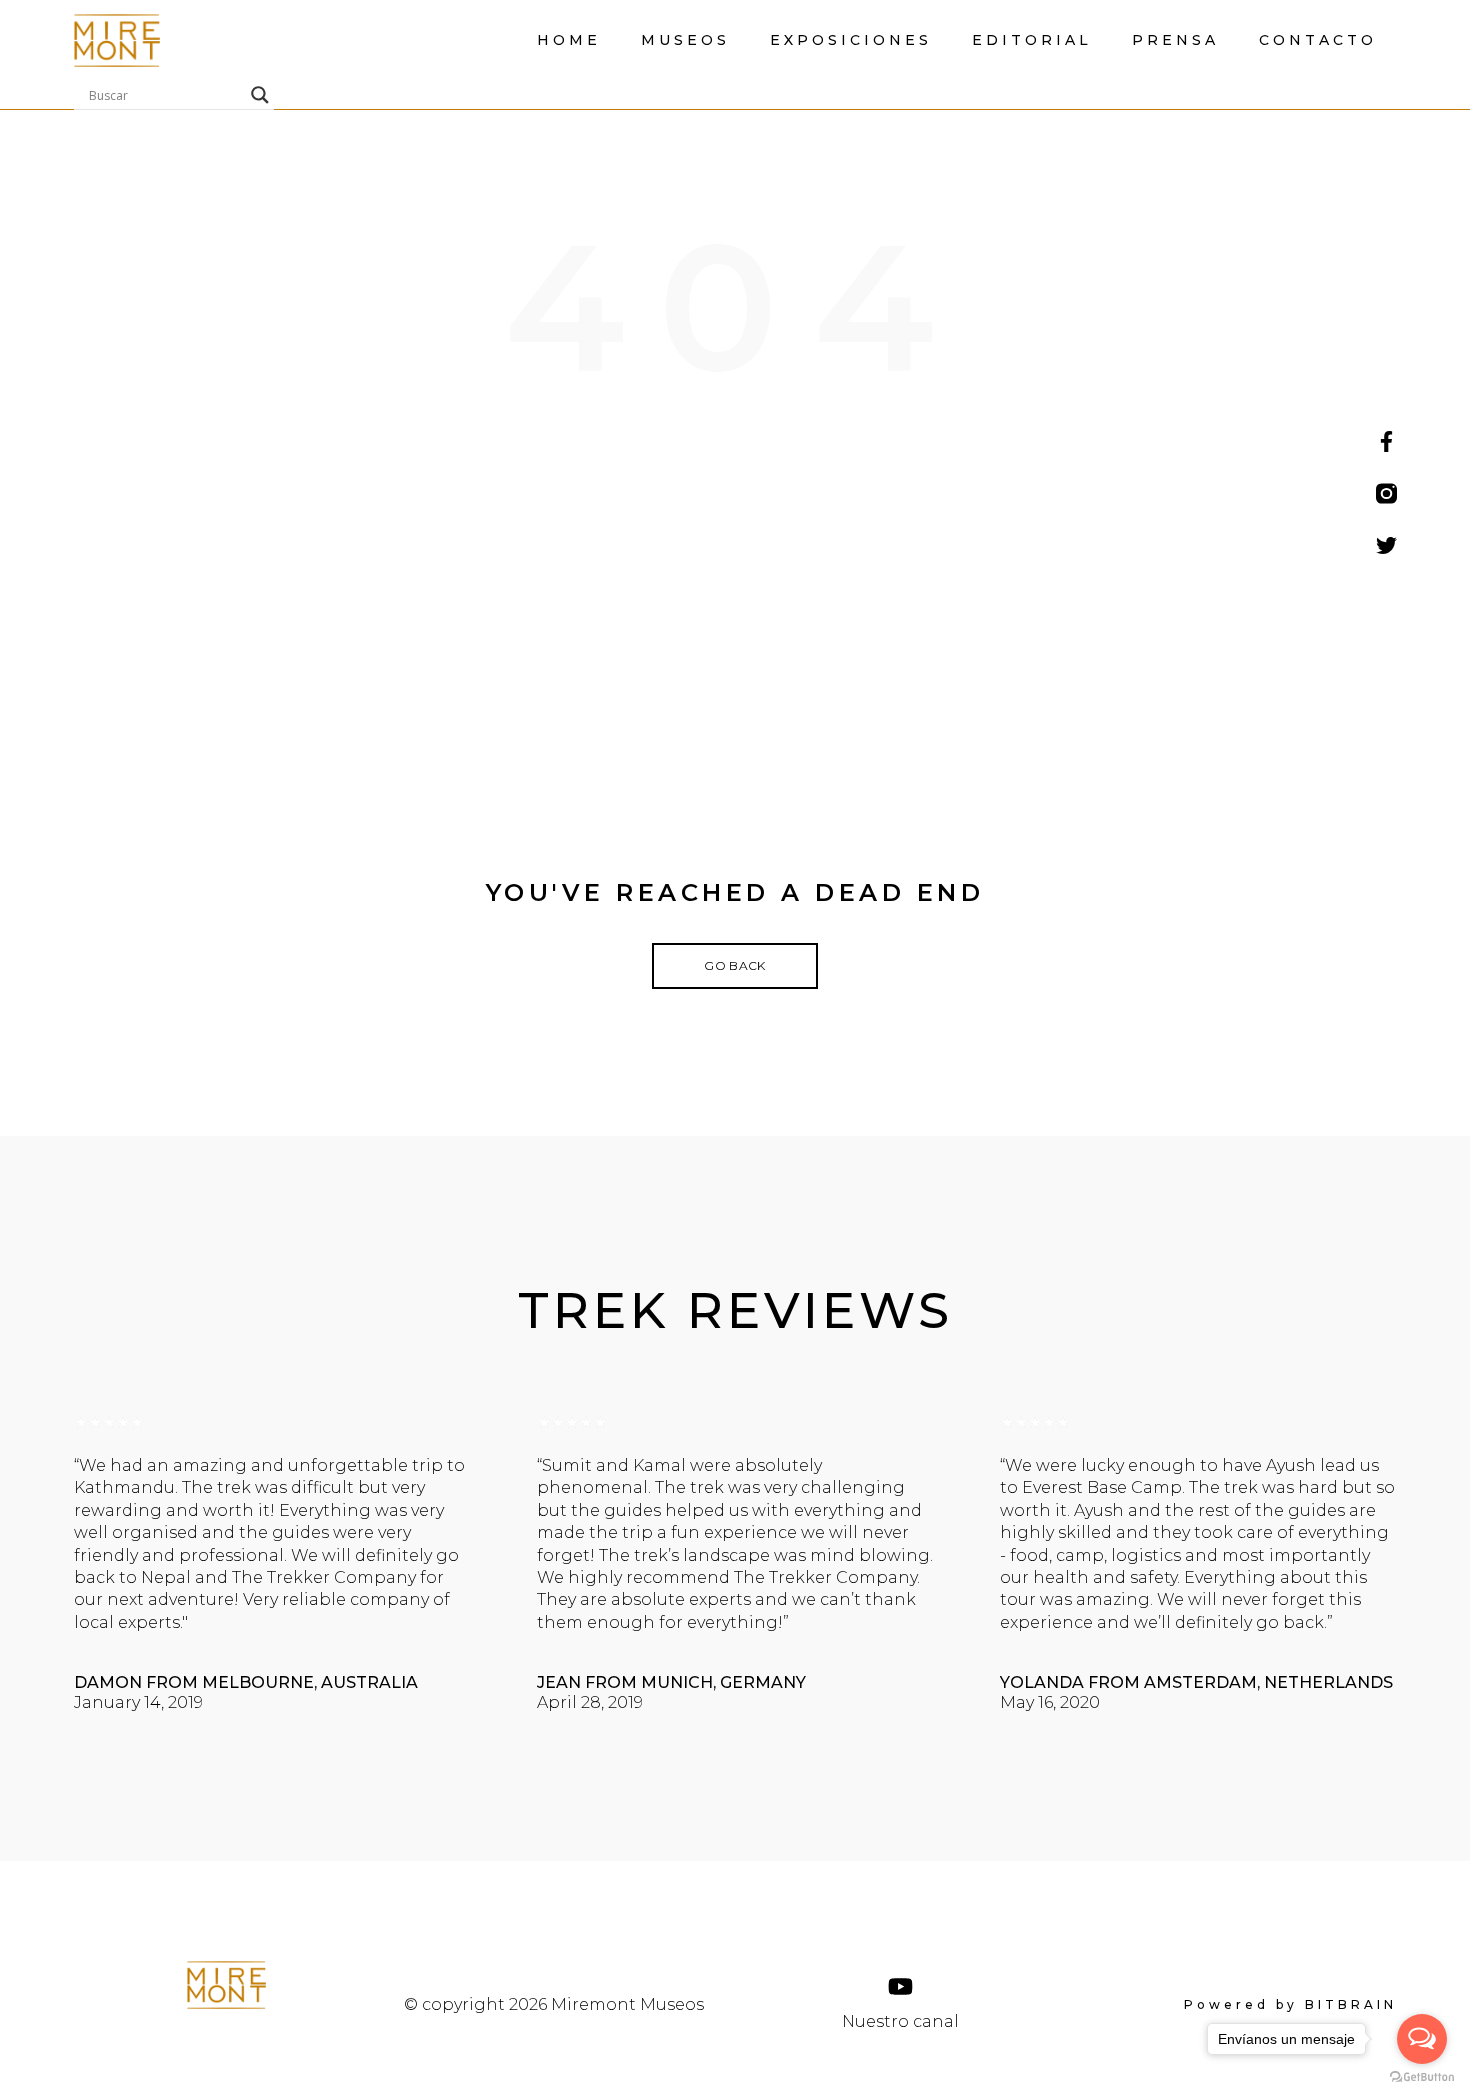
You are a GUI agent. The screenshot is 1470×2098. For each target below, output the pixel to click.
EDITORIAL (1032, 40)
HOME (569, 40)
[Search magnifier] (260, 95)
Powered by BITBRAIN (1290, 2004)
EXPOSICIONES (851, 40)
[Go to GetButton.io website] (1422, 2077)
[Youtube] (900, 1986)
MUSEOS (685, 40)
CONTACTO (1318, 40)
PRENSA (1175, 40)
